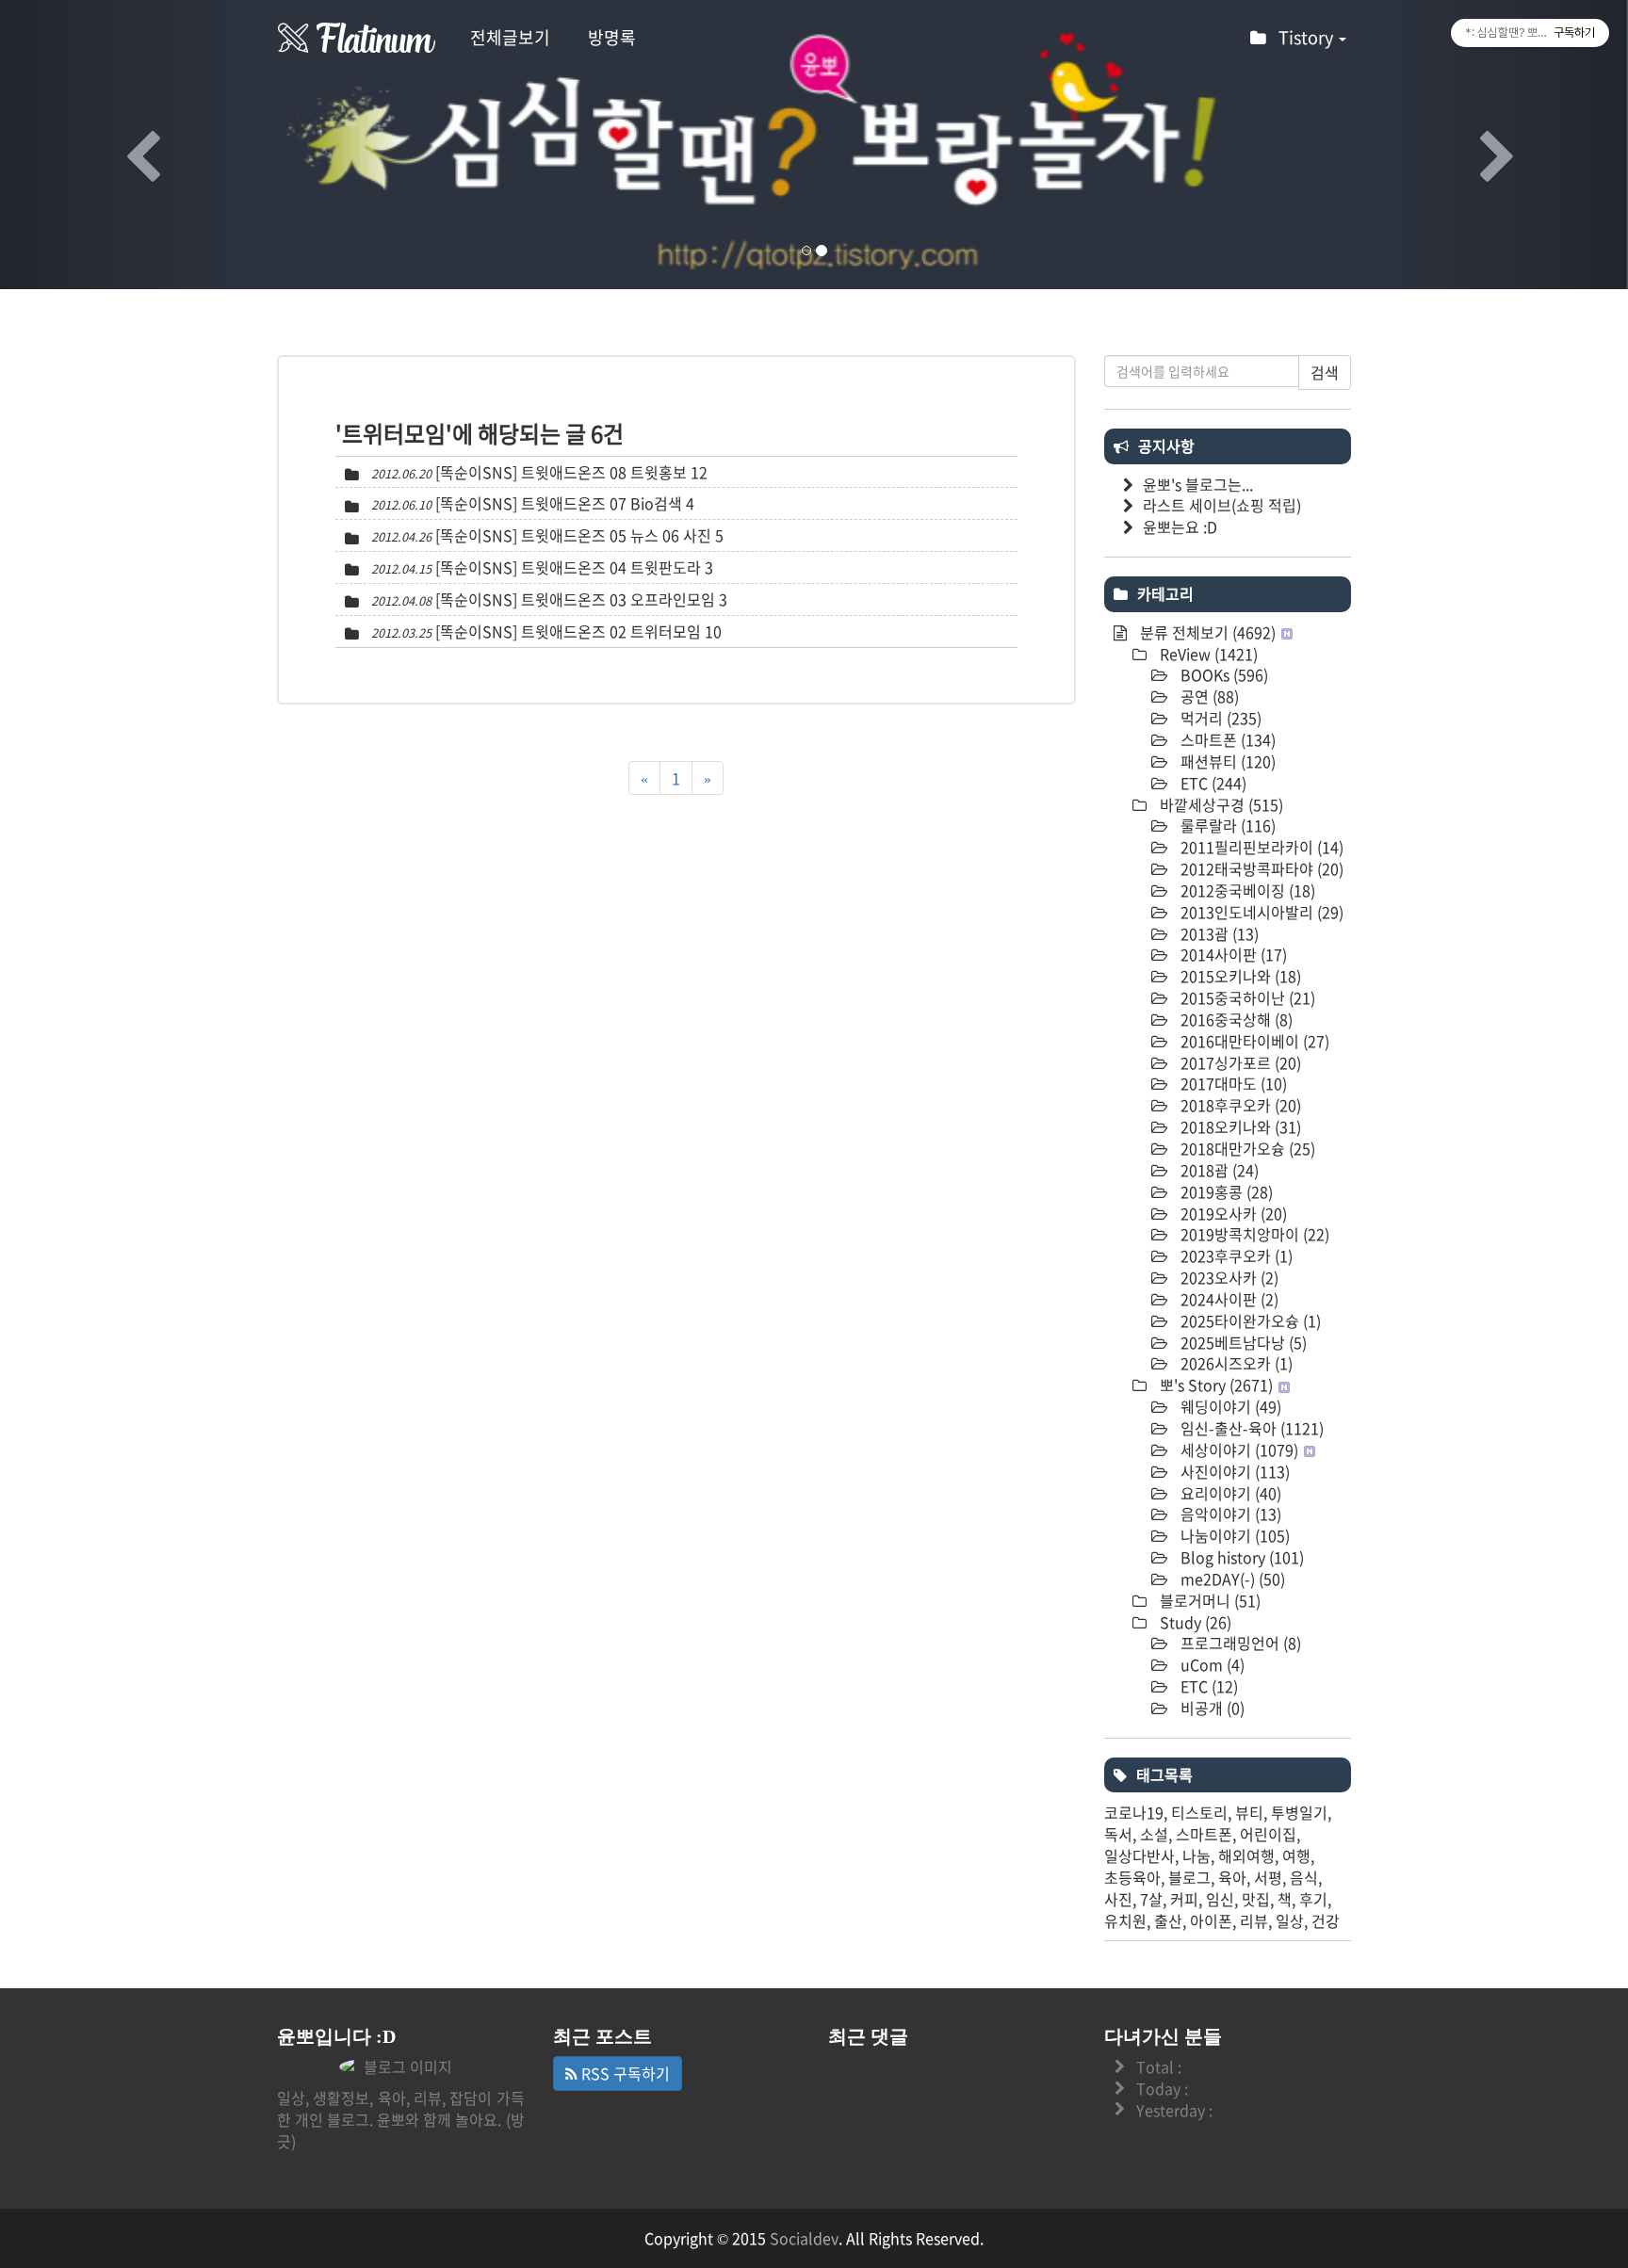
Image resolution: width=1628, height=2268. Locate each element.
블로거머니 (1208, 1600)
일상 (1290, 1920)
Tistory (1308, 37)
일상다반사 (1140, 1855)
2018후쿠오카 (1239, 1105)
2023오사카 (1228, 1277)
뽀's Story (1214, 1385)
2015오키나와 (1239, 976)
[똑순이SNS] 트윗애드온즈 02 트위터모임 (568, 631)
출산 (1168, 1920)
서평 (1268, 1877)
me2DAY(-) (1231, 1579)
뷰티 (1249, 1812)
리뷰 (1254, 1920)
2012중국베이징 (1246, 890)
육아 (1232, 1877)
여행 (1296, 1855)
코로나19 (1134, 1812)
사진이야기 (1233, 1471)
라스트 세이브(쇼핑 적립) (1222, 505)
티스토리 (1199, 1812)
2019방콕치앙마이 (1253, 1234)
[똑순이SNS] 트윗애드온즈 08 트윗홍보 (561, 472)
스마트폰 (1226, 739)
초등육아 (1132, 1877)
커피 (1184, 1899)
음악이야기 (1229, 1514)
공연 (1208, 696)
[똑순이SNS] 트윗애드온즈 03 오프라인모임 (575, 599)
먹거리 (1219, 718)
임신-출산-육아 (1250, 1428)
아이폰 (1211, 1920)
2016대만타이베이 (1253, 1041)
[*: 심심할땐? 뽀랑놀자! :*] (357, 38)
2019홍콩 (1225, 1191)
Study (1194, 1622)
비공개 (1211, 1708)
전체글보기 (510, 37)
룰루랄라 (1226, 825)
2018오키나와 (1239, 1126)
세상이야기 (1237, 1450)
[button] (122, 145)
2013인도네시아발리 (1260, 912)
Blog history (1240, 1557)
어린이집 (1268, 1834)
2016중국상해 (1235, 1019)
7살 (1151, 1899)
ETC (1212, 783)
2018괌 (1218, 1170)
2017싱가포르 (1239, 1062)
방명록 (612, 37)
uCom (1211, 1664)
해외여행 (1246, 1855)
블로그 (1189, 1877)
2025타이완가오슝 (1249, 1320)
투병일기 (1299, 1812)
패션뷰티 (1226, 761)
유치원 (1125, 1920)
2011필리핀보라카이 (1260, 847)
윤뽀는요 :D (1180, 526)
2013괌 (1218, 933)
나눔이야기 (1233, 1535)
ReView (1207, 654)
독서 (1118, 1834)
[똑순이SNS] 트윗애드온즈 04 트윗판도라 (568, 567)
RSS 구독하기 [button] (624, 2073)
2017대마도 (1232, 1083)
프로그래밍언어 (1239, 1643)
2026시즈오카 (1235, 1363)
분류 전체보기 (1206, 632)
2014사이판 (1232, 954)
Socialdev (804, 2238)
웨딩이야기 (1229, 1406)
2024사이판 (1228, 1299)
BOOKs (1222, 674)
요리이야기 (1229, 1493)
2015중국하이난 (1246, 997)
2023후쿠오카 (1235, 1255)
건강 (1326, 1920)
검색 (1325, 372)
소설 (1154, 1834)
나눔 (1197, 1855)
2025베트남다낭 (1242, 1342)
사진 (1118, 1899)
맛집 (1256, 1899)
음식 (1304, 1877)
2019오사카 (1232, 1213)
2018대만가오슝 (1246, 1148)
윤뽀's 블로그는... (1198, 484)
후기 (1313, 1899)
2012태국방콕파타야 (1260, 868)
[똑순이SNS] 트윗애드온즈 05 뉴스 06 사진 (573, 535)
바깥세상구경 (1220, 804)
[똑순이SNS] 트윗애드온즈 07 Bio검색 (559, 503)
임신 (1220, 1899)
